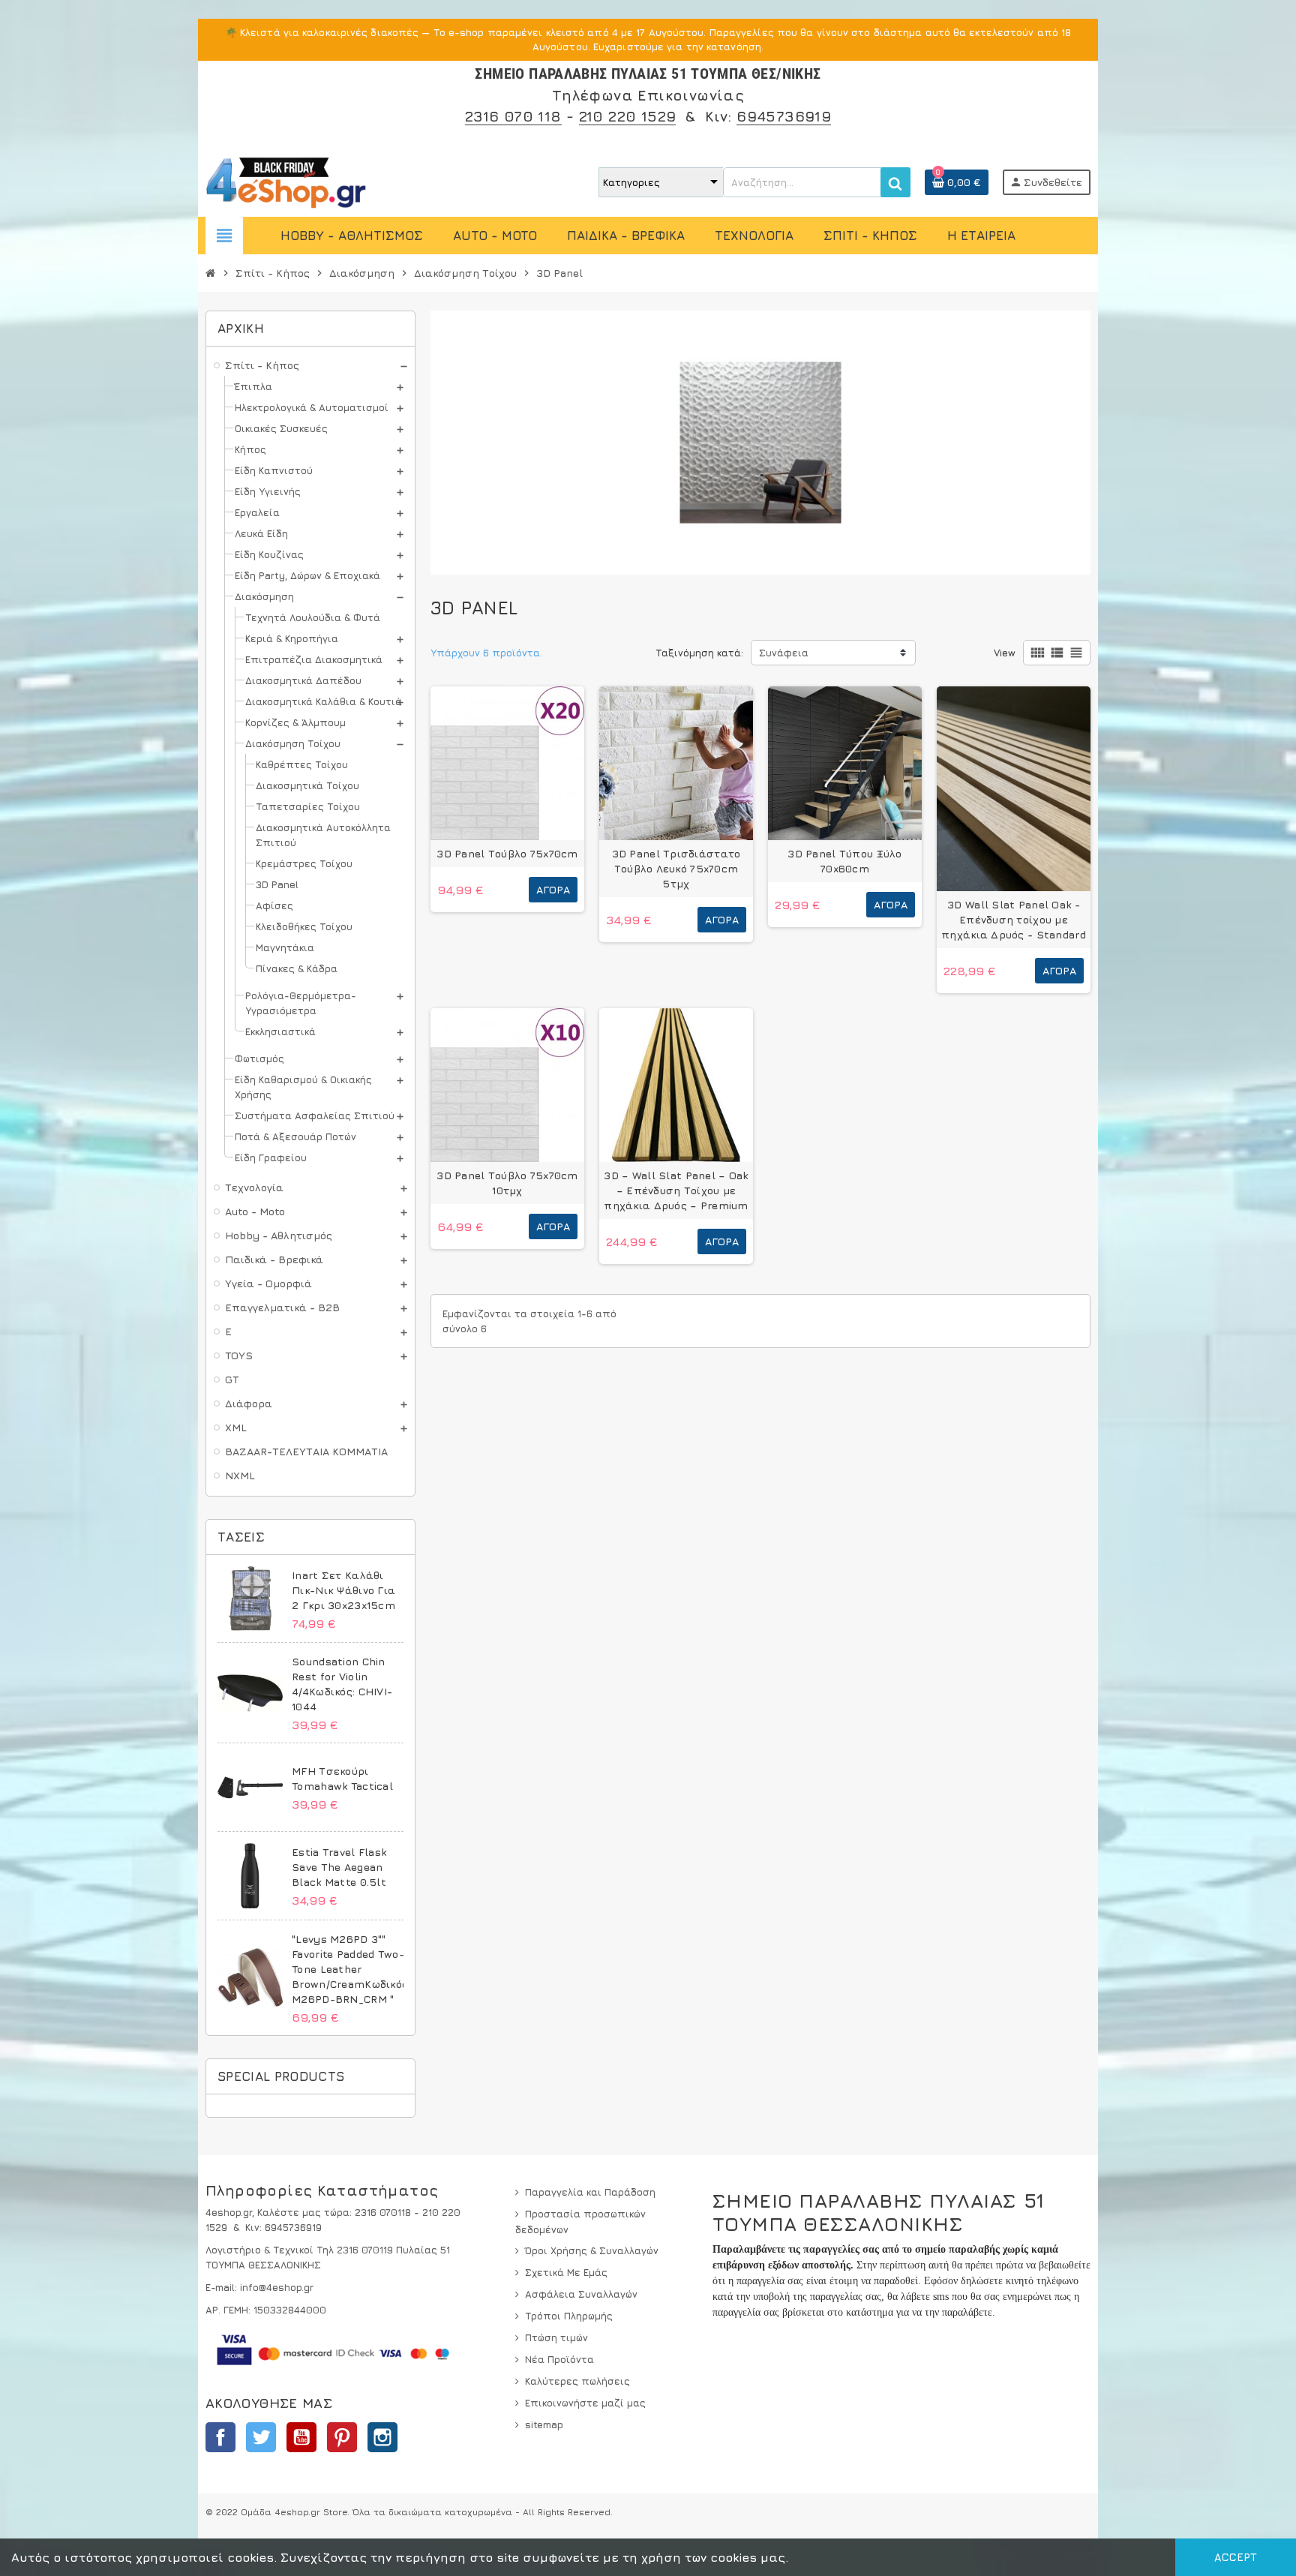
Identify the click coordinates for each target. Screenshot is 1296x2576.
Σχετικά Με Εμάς (566, 2272)
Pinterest (342, 2437)
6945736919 (784, 116)
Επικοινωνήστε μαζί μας (585, 2403)
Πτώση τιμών (556, 2337)
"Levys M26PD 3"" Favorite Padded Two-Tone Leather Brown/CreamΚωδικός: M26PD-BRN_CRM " (351, 1969)
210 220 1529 (628, 116)
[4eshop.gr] (286, 181)
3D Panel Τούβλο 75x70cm (507, 853)
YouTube (301, 2437)
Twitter (261, 2437)
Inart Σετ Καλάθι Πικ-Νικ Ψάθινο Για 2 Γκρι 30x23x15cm (343, 1590)
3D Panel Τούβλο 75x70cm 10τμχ (507, 1183)
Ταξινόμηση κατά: (699, 653)
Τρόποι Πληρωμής (569, 2316)
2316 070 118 (513, 116)
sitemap (544, 2424)
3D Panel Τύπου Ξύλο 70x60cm (844, 861)
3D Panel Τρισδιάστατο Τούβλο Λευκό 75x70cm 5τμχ (676, 868)
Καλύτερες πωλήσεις (577, 2381)
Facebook (220, 2437)
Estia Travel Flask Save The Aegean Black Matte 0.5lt (339, 1867)
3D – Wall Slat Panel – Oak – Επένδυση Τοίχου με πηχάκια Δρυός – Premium (676, 1190)
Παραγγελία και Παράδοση (590, 2192)
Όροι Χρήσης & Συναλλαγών (592, 2250)
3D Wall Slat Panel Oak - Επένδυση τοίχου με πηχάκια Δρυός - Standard (1014, 919)
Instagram (382, 2437)
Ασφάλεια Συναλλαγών (581, 2294)
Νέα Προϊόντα (559, 2359)
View (1005, 653)
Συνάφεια (784, 653)
